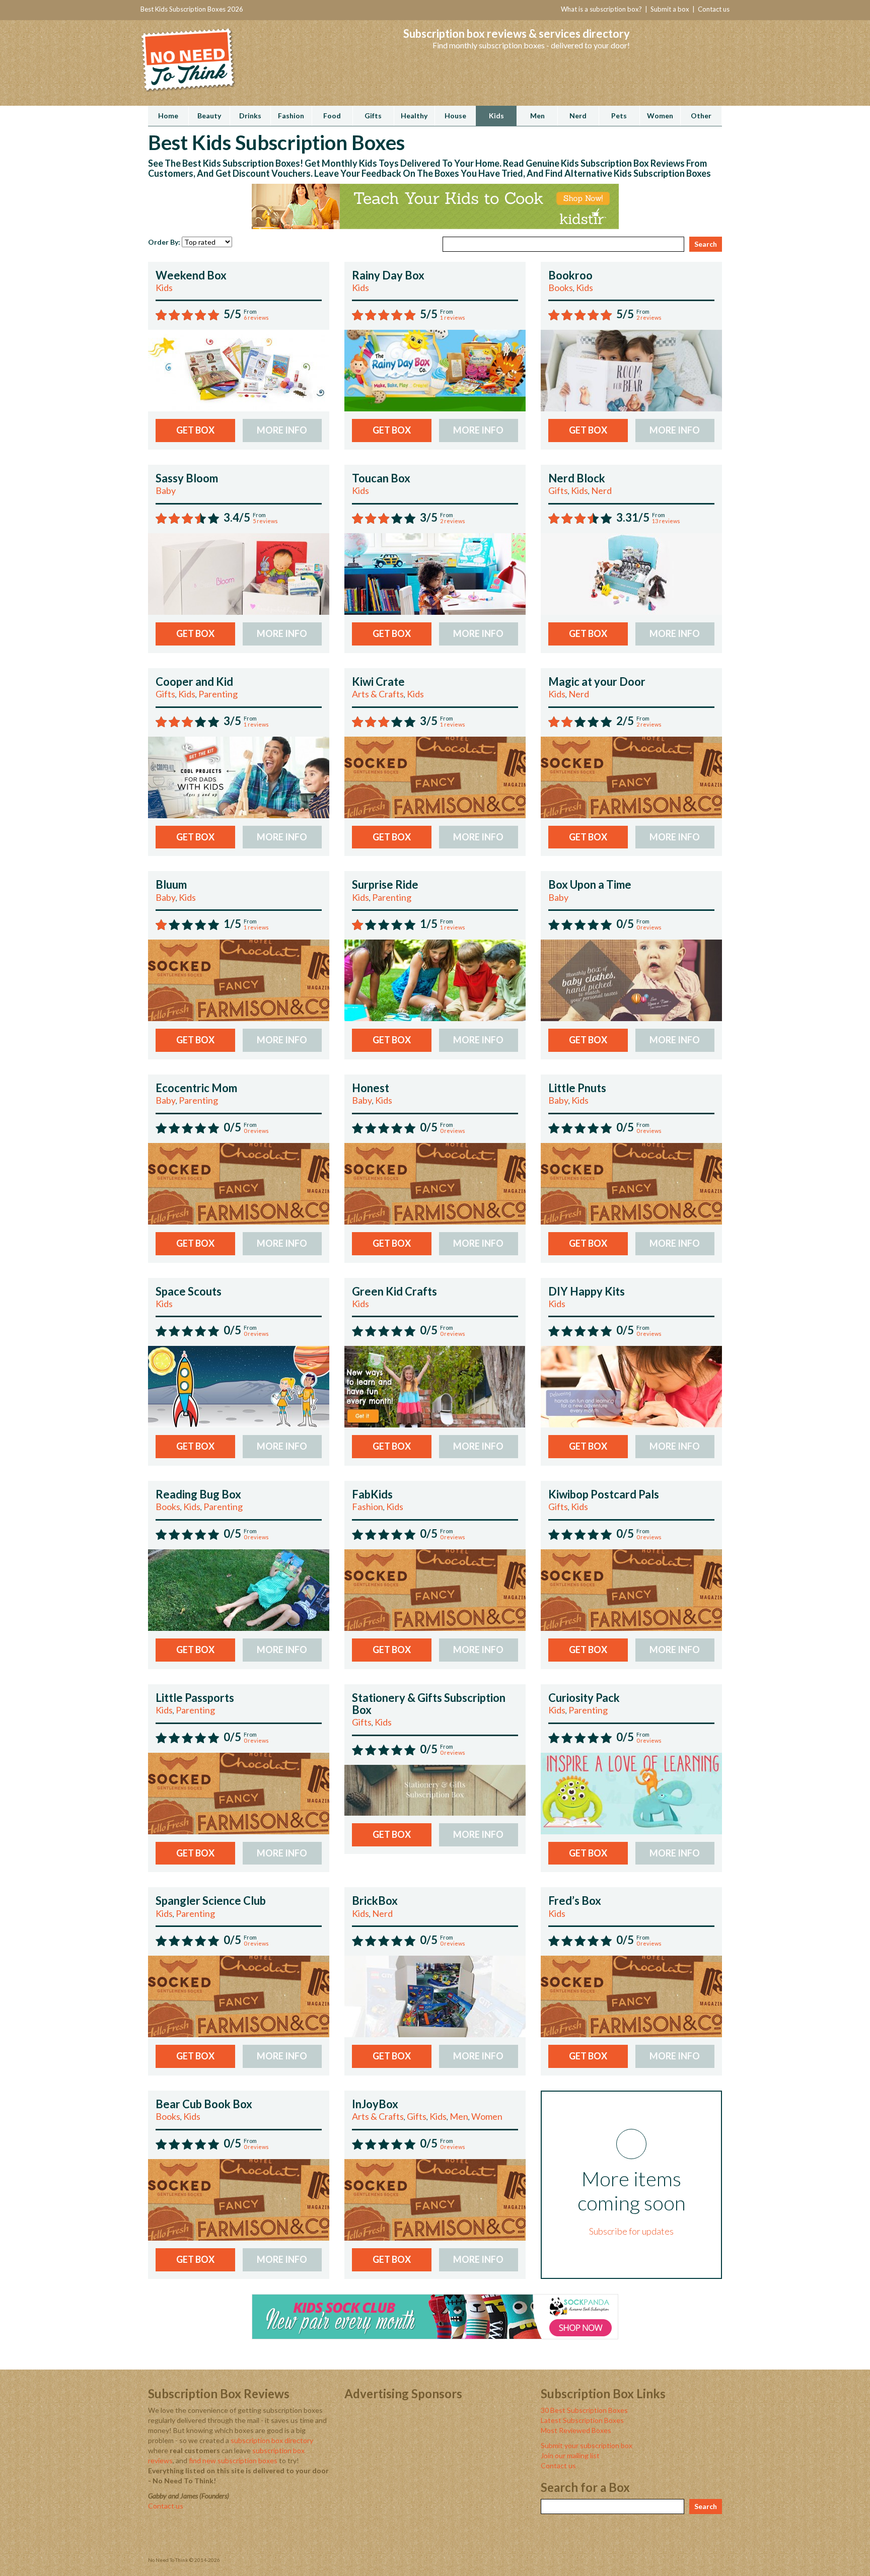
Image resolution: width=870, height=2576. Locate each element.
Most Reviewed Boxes (576, 2430)
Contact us (714, 9)
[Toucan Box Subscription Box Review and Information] (435, 573)
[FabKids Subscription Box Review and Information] (435, 1589)
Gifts (558, 490)
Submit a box (670, 9)
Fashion (368, 1507)
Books (561, 288)
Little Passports (195, 1698)
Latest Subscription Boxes (582, 2420)
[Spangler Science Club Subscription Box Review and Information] (239, 1996)
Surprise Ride (385, 884)
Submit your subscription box (587, 2445)
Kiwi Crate (378, 682)
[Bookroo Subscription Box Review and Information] (631, 370)
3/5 (429, 517)
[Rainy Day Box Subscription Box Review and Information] (435, 370)
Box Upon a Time (590, 884)
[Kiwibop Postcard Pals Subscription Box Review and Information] (631, 1589)
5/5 (232, 314)
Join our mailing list (570, 2455)
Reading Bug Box (198, 1494)
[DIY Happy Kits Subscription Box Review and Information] (631, 1386)
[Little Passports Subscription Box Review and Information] (239, 1792)
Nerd (601, 490)
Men (459, 2116)
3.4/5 (237, 517)
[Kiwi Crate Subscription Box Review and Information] (435, 776)
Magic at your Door (597, 682)
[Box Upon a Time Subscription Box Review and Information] (631, 980)
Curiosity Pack (584, 1698)
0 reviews (649, 927)
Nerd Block (577, 478)
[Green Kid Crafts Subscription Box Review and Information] (435, 1386)
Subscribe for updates (631, 2231)
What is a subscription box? (601, 9)
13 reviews (666, 521)
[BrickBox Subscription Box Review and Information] (435, 1996)
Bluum (171, 884)
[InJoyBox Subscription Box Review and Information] (435, 2199)
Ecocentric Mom (196, 1088)
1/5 (232, 924)
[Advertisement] (435, 2476)
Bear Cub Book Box (204, 2104)
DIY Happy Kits (587, 1291)
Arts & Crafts (378, 694)
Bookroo (570, 275)
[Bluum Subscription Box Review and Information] (239, 980)
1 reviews (453, 317)
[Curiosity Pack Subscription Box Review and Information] (631, 1792)
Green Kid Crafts (394, 1291)
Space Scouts (189, 1291)
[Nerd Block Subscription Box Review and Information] (631, 573)
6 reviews (256, 317)
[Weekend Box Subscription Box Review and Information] (239, 370)
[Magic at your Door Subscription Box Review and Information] (631, 776)
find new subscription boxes (233, 2460)
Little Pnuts (577, 1088)
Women (487, 2116)
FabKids (372, 1494)
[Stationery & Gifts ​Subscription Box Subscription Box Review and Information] (435, 1789)
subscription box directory (272, 2440)
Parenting (218, 694)
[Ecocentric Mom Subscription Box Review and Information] (239, 1183)
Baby (166, 490)
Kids (164, 288)
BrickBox (375, 1901)
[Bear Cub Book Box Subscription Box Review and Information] (239, 2199)
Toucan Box (381, 478)
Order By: (164, 242)
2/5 (625, 721)
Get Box (195, 430)
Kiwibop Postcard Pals (604, 1494)
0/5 (625, 924)
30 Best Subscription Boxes (584, 2410)
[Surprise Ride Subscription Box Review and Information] (435, 980)
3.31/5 (633, 517)
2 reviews (649, 317)
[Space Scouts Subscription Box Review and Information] (239, 1386)
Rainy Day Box (388, 275)
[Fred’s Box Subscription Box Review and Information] (631, 1996)
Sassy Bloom (187, 478)
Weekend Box (191, 275)
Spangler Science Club (211, 1901)
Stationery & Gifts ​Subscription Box (429, 1704)
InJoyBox (375, 2104)
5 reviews (265, 521)
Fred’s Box (575, 1901)
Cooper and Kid (194, 682)
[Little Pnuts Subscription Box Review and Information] (631, 1183)
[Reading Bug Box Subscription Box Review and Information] (239, 1589)
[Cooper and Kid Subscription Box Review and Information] (239, 776)
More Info (282, 430)
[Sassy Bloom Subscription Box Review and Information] (239, 573)
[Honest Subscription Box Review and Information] (435, 1183)
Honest (371, 1088)
